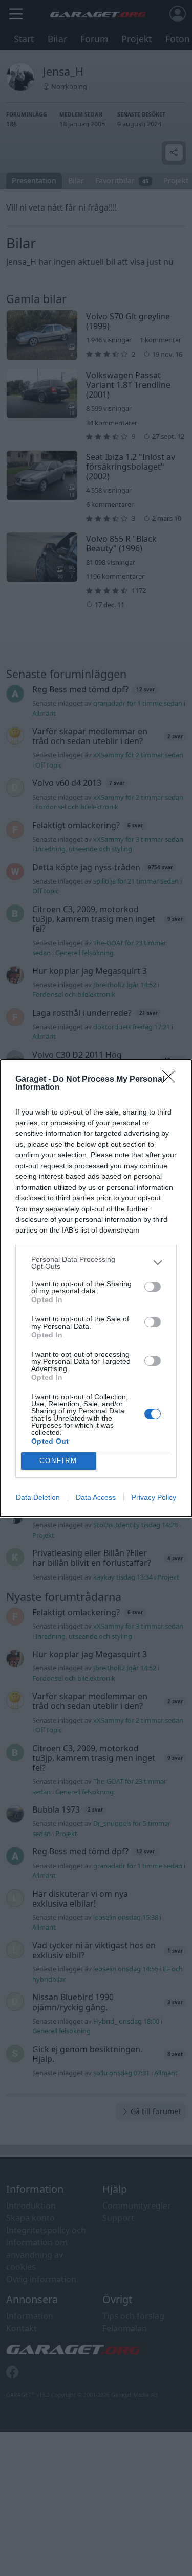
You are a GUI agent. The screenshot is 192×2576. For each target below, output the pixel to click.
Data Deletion (38, 1497)
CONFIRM (58, 1461)
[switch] (153, 1287)
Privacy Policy (154, 1497)
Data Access (96, 1497)
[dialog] (96, 1288)
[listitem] (96, 1263)
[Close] (172, 1080)
